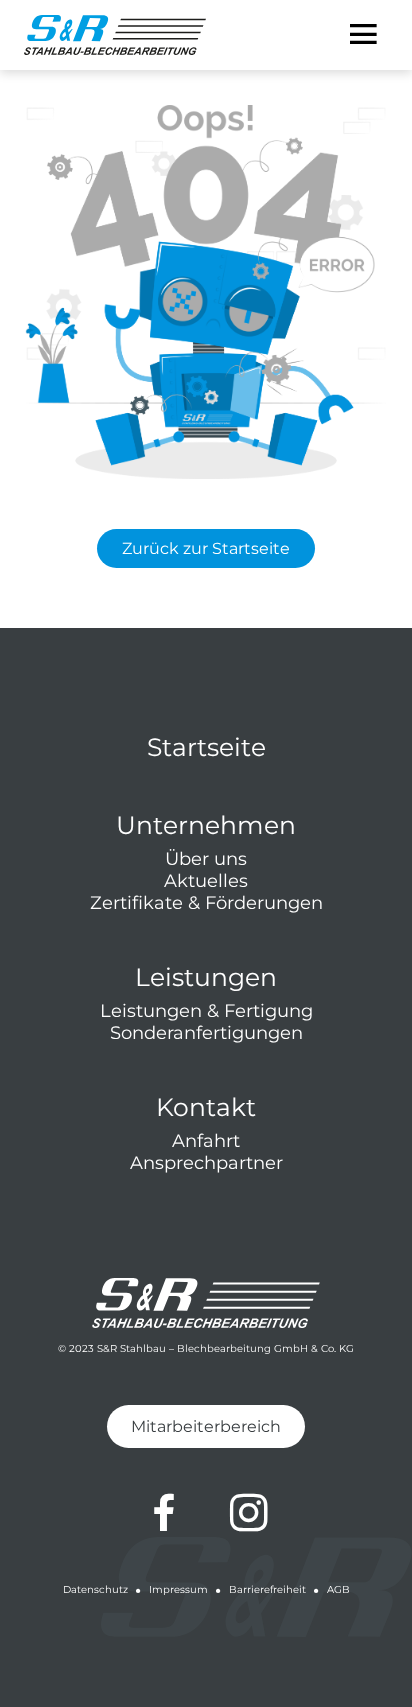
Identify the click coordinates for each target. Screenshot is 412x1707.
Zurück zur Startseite (206, 548)
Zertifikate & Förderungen (206, 903)
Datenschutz (95, 1589)
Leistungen (206, 977)
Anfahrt (206, 1141)
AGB (338, 1589)
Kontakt (206, 1107)
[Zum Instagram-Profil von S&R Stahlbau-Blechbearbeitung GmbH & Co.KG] (249, 1513)
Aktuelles (206, 881)
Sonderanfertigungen (206, 1033)
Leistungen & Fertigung (206, 1011)
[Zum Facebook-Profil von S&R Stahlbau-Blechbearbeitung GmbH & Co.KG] (164, 1513)
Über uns (206, 859)
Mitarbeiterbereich (206, 1426)
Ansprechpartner (206, 1163)
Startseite (206, 747)
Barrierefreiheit (267, 1589)
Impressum (178, 1589)
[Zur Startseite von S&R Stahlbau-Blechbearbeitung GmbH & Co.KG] (115, 35)
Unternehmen (206, 825)
